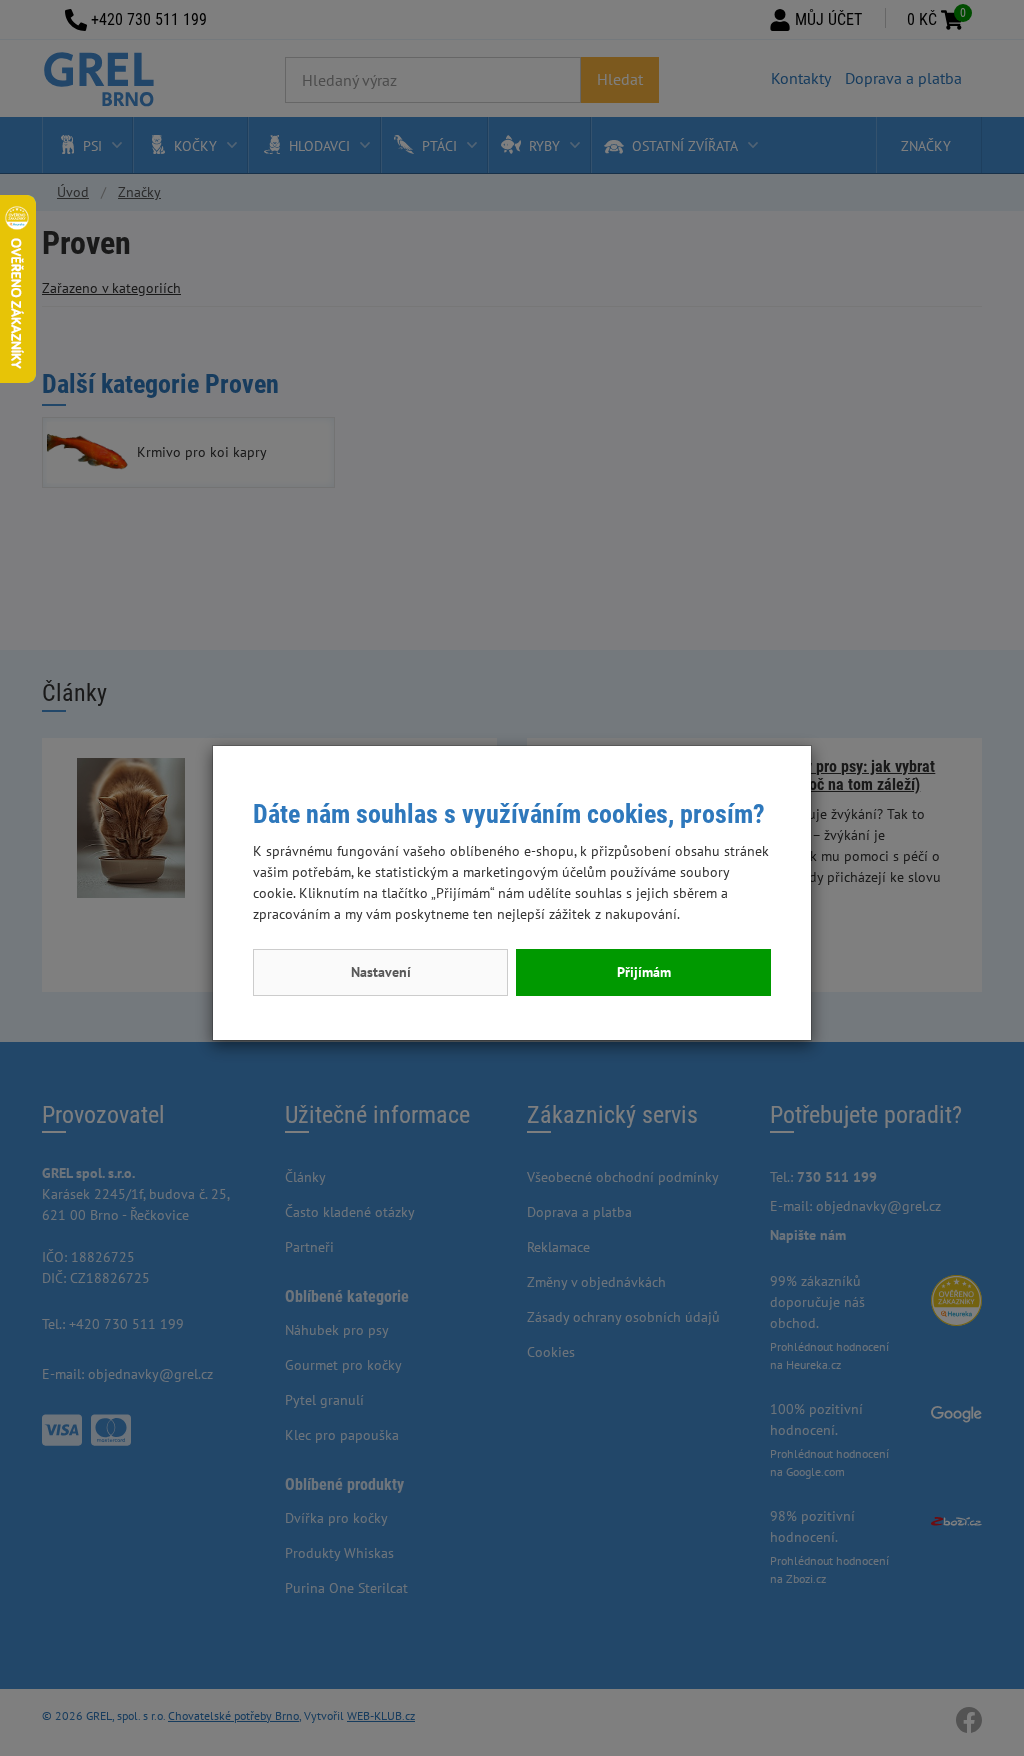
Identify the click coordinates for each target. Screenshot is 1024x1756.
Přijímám (644, 972)
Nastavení (381, 972)
